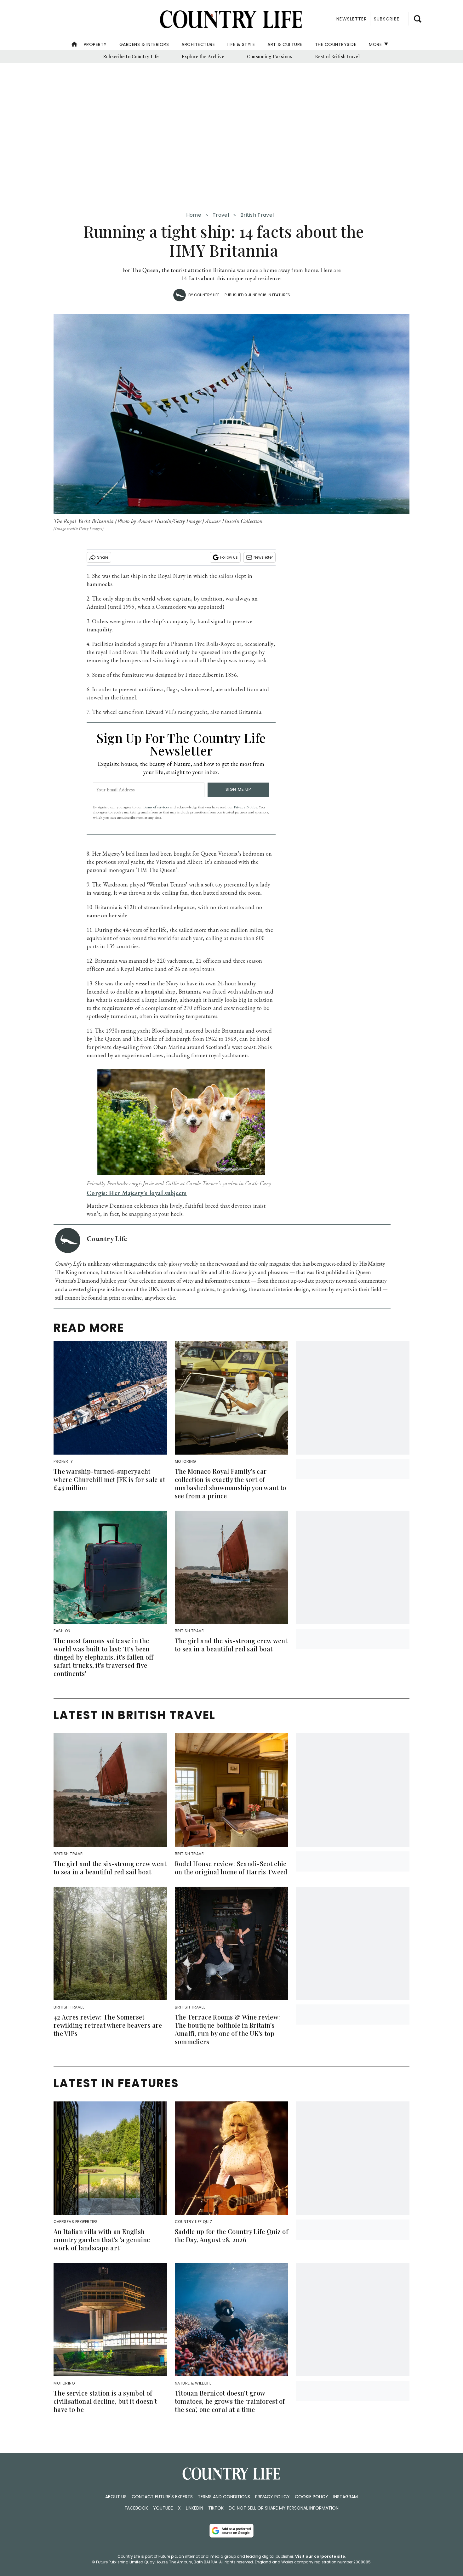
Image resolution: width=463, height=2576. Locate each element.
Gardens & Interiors (144, 44)
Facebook (136, 2508)
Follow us (229, 557)
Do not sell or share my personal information (284, 2508)
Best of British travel (337, 57)
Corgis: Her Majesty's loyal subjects (137, 1193)
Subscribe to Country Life (131, 57)
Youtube (163, 2508)
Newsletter (263, 557)
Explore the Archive (203, 57)
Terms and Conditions (224, 2497)
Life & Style (241, 44)
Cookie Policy (312, 2497)
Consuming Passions (270, 57)
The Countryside (336, 44)
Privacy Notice (245, 807)
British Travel (257, 215)
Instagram (346, 2497)
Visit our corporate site (320, 2556)
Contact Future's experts (162, 2497)
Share (103, 557)
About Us (116, 2497)
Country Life (207, 295)
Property (95, 44)
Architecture (198, 44)
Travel (221, 215)
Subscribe (387, 19)
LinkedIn (194, 2508)
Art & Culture (285, 44)
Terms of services (156, 807)
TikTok (216, 2508)
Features (281, 295)
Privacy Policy (272, 2497)
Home (194, 215)
